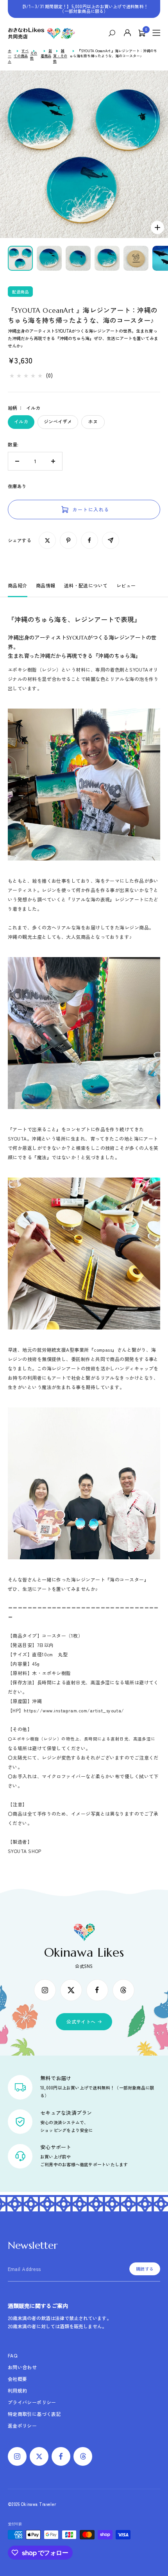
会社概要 (17, 2379)
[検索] (114, 33)
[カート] (142, 33)
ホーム (10, 56)
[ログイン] (128, 33)
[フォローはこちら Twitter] (71, 1990)
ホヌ (93, 421)
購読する (145, 2269)
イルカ (21, 421)
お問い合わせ (22, 2367)
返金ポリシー (22, 2425)
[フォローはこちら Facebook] (97, 1990)
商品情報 (46, 585)
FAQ (13, 2355)
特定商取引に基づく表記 (34, 2414)
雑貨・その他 (60, 56)
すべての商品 (21, 54)
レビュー (126, 585)
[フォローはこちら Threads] (123, 1990)
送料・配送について (86, 585)
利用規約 (17, 2390)
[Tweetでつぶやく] (47, 540)
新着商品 (46, 54)
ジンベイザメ (58, 421)
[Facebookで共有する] (89, 540)
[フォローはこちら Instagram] (45, 1990)
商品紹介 (18, 585)
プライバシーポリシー (32, 2402)
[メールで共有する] (111, 540)
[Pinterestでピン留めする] (68, 540)
